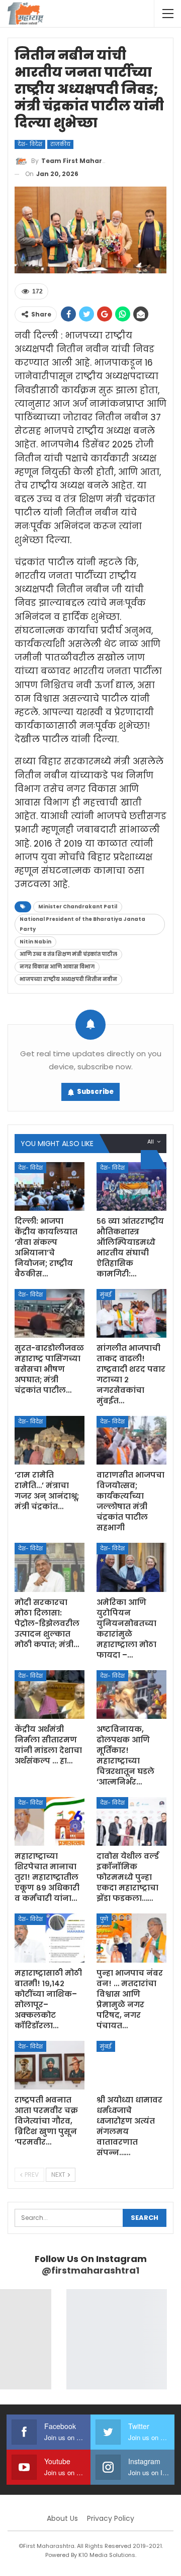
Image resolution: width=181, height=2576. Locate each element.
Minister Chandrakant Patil (78, 907)
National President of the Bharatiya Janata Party (82, 924)
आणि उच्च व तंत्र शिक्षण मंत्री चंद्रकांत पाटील (68, 954)
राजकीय (60, 144)
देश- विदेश (30, 144)
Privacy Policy (111, 2518)
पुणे (104, 1919)
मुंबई (106, 1295)
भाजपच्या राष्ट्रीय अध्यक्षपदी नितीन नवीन (68, 979)
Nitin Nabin (35, 942)
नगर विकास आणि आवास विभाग (57, 967)
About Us (62, 2518)
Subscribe (95, 1092)
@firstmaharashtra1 (90, 2270)
